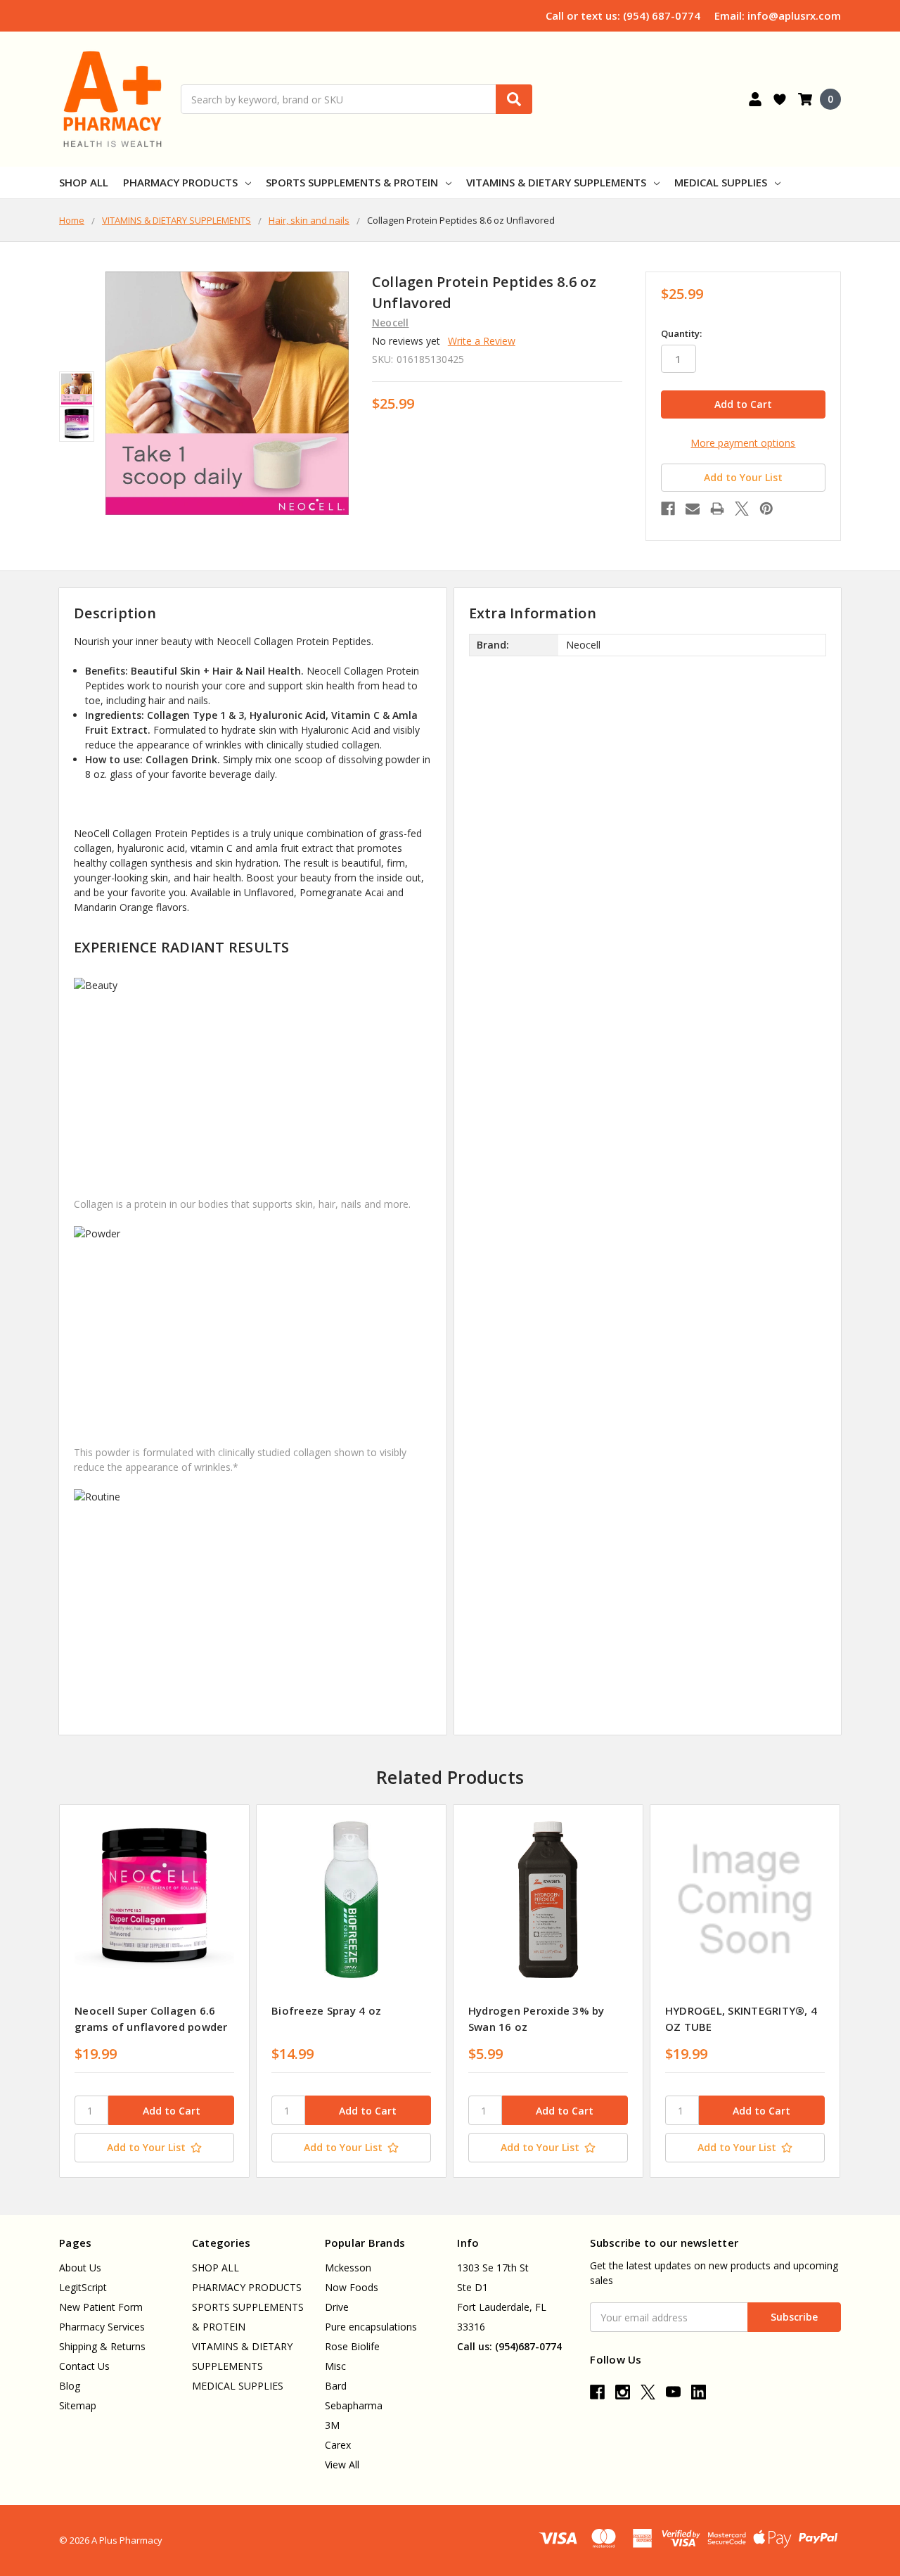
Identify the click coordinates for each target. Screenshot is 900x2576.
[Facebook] (668, 509)
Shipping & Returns (102, 2346)
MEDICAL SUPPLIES (721, 182)
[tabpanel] (154, 1991)
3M (332, 2425)
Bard (336, 2386)
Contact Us (84, 2366)
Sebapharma (354, 2405)
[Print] (717, 509)
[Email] (693, 509)
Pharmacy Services (102, 2327)
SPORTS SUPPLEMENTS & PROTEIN (352, 182)
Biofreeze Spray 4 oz (326, 2010)
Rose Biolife (352, 2346)
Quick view (154, 1899)
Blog (70, 2386)
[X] (742, 509)
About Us (80, 2268)
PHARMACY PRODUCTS (180, 182)
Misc (335, 2366)
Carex (338, 2445)
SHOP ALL (84, 182)
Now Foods (352, 2287)
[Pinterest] (766, 509)
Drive (337, 2307)
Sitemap (78, 2405)
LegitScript (83, 2287)
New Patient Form (101, 2307)
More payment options (743, 443)
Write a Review (482, 341)
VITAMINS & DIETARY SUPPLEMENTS (556, 182)
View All (342, 2465)
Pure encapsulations (371, 2327)
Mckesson (348, 2268)
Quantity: (681, 333)
